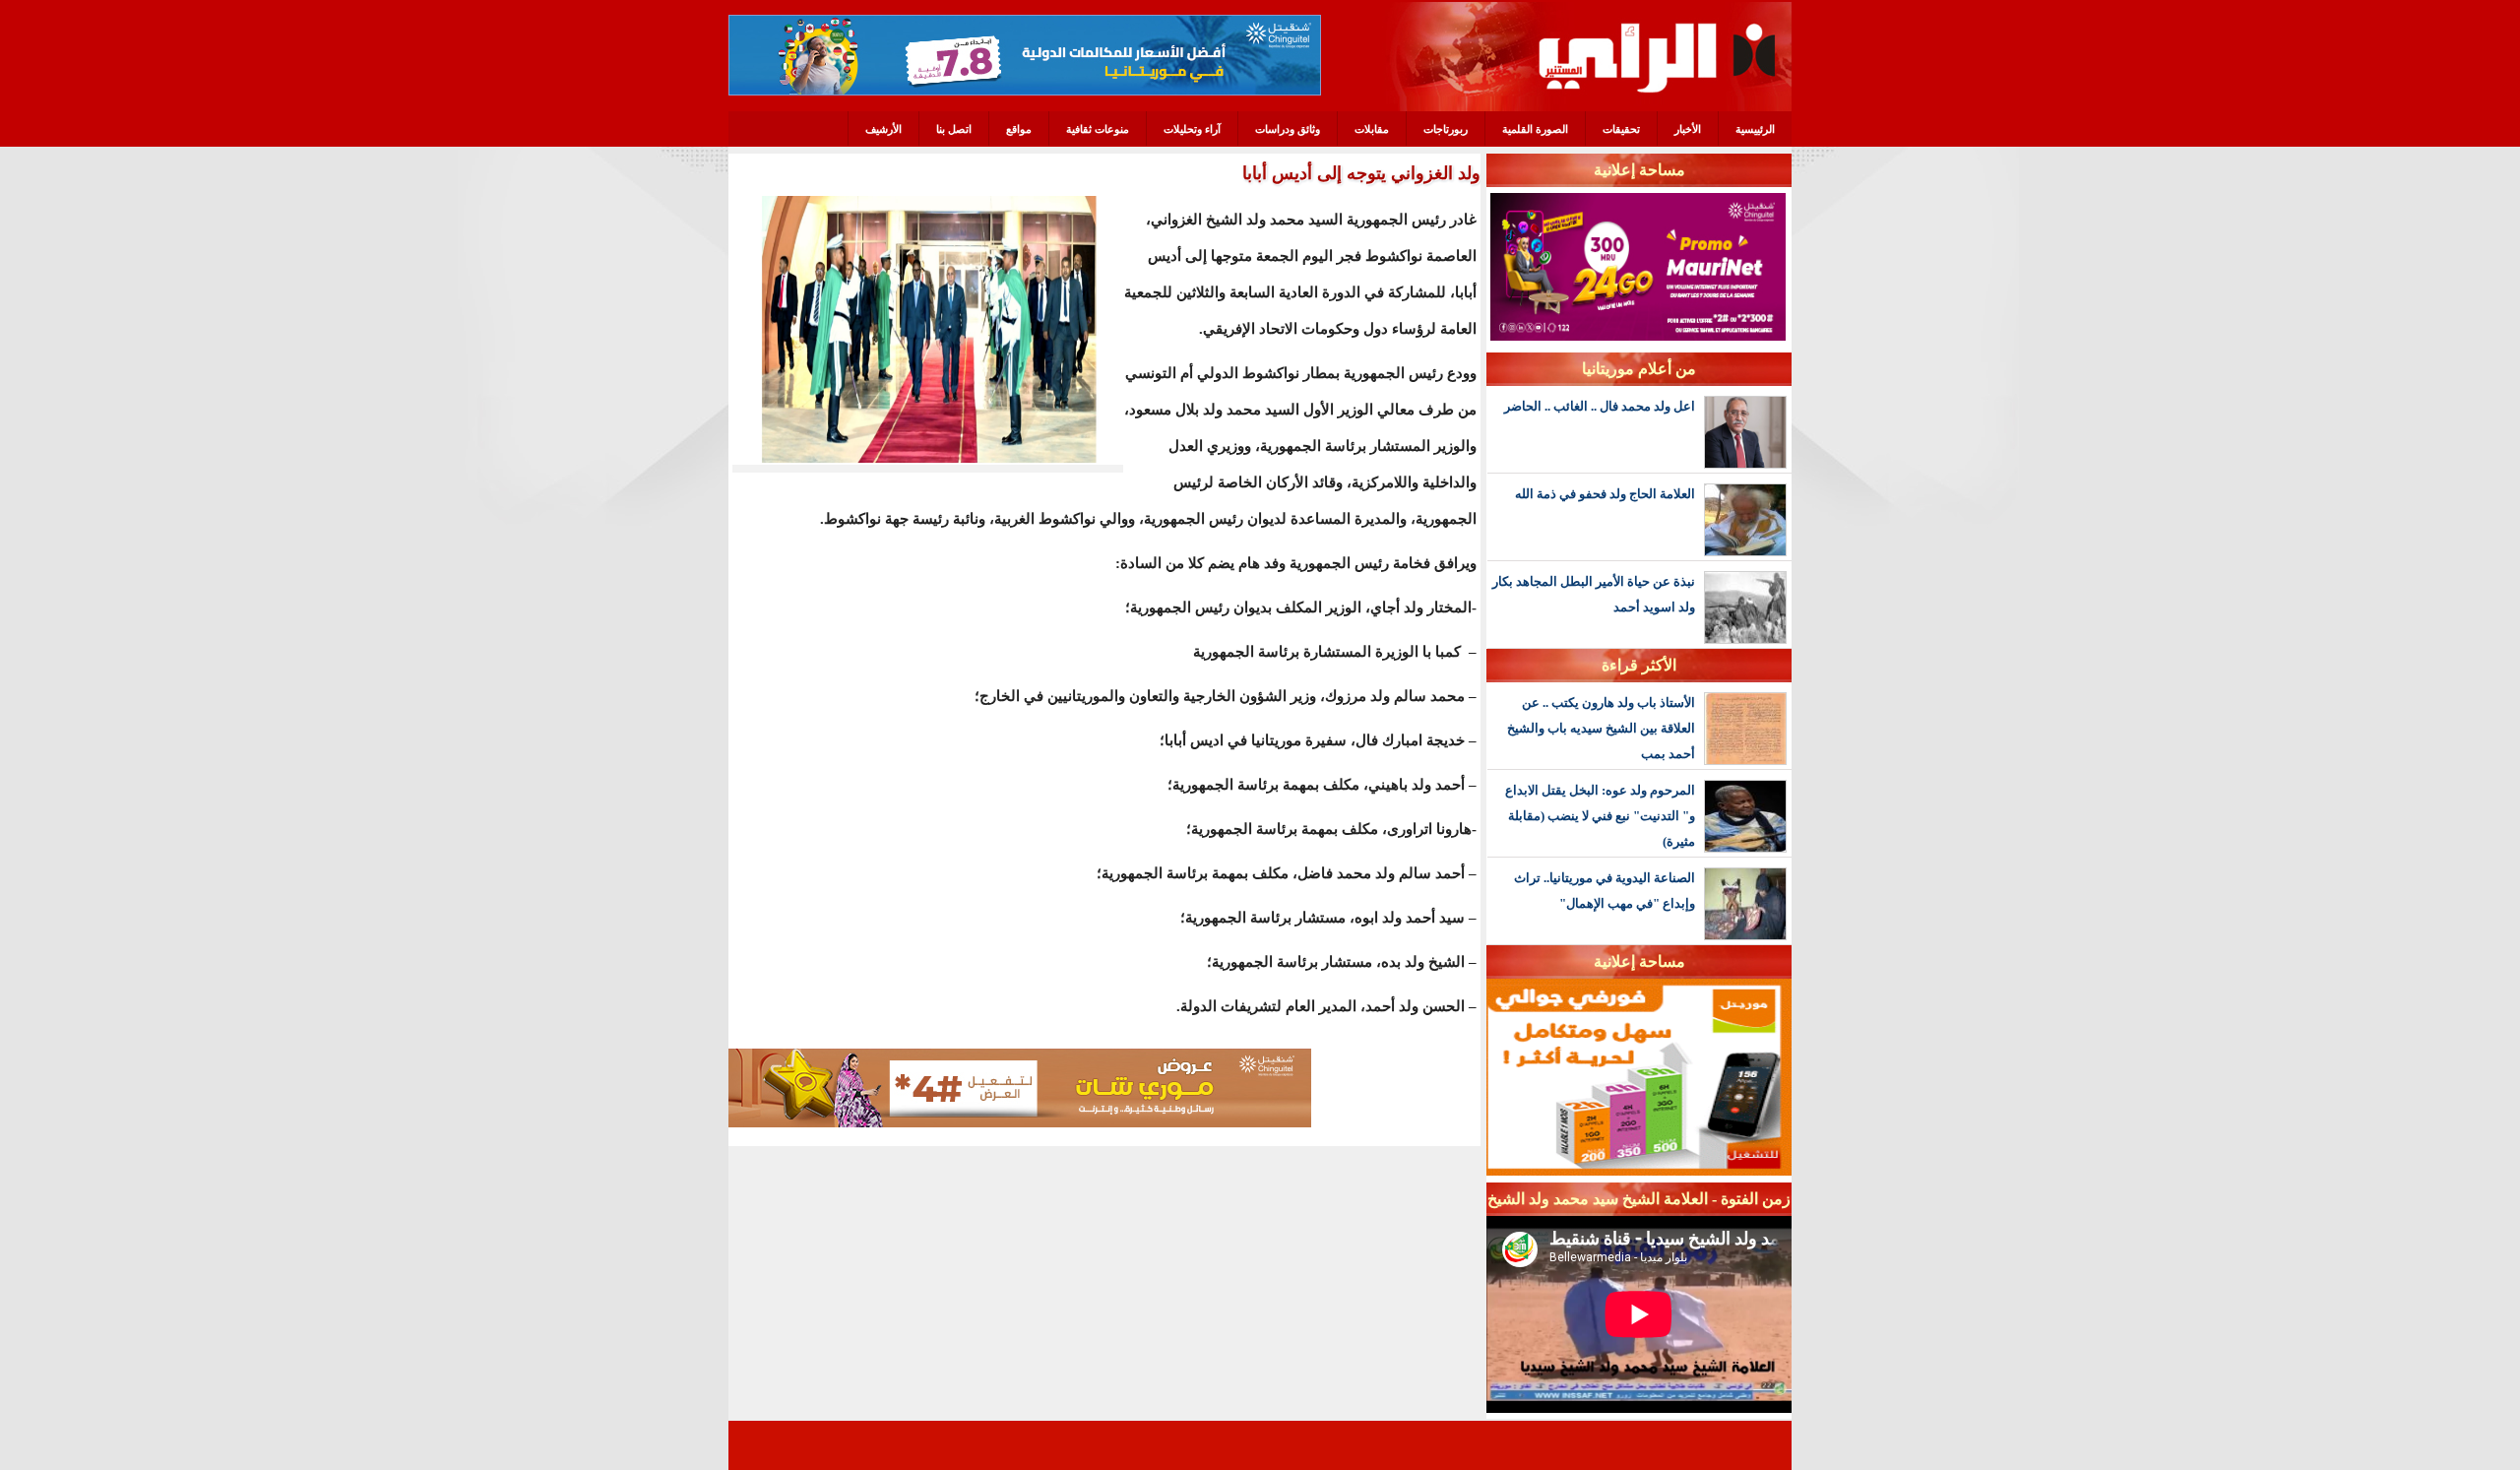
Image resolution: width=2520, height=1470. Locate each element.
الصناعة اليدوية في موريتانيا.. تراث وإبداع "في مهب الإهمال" (1605, 891)
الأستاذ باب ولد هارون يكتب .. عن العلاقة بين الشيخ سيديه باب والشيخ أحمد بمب (1601, 728)
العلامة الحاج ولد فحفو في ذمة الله (1605, 494)
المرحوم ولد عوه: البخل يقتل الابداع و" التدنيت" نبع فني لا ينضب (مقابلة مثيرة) (1600, 816)
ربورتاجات (1446, 129)
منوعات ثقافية (1098, 129)
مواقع (1019, 129)
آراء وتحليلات (1192, 129)
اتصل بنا (954, 129)
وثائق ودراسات (1288, 129)
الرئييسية (1755, 129)
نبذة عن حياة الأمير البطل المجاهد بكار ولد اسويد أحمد (1594, 594)
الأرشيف (883, 129)
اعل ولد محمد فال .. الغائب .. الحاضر (1600, 406)
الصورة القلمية (1535, 129)
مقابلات (1372, 129)
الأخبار (1688, 129)
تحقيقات (1621, 129)
